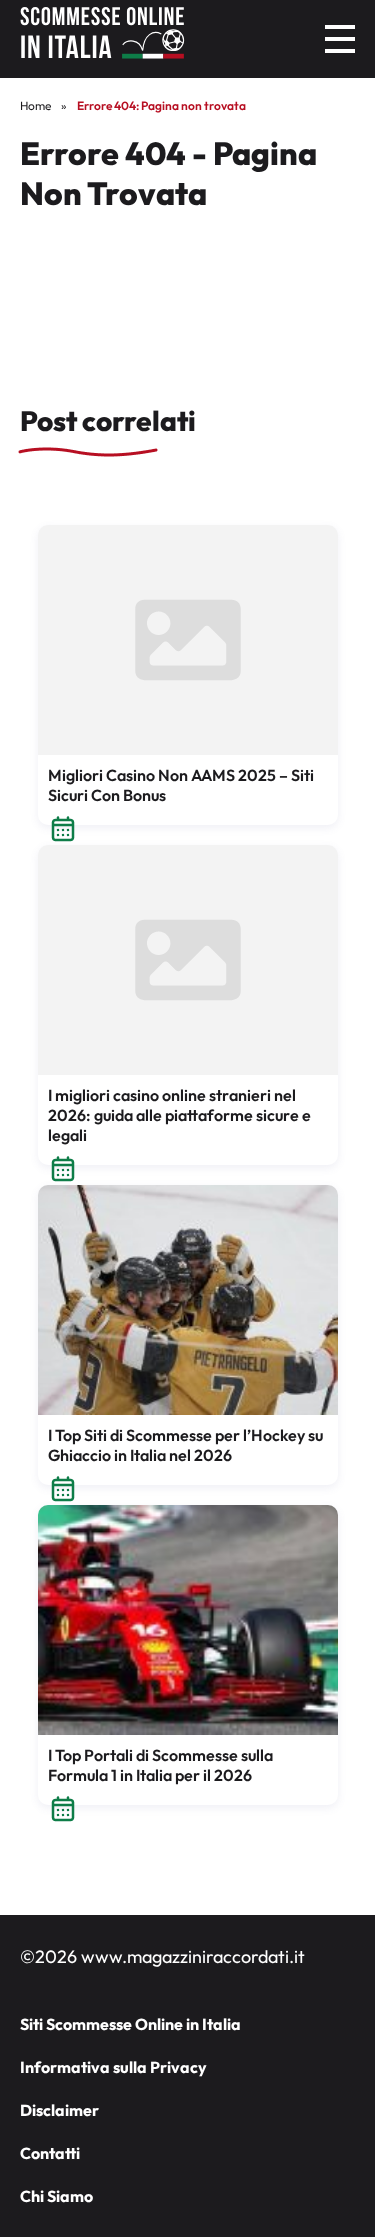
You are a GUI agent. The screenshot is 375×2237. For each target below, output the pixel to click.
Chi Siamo (56, 2196)
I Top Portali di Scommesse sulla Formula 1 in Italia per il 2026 (160, 1765)
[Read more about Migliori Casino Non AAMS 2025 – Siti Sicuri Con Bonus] (188, 640)
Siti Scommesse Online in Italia (130, 2024)
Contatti (50, 2153)
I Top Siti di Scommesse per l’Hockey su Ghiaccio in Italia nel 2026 (185, 1445)
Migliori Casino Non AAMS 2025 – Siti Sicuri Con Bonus (181, 785)
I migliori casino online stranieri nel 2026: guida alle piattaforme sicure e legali (179, 1115)
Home (35, 105)
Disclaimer (59, 2110)
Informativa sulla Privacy (113, 2067)
